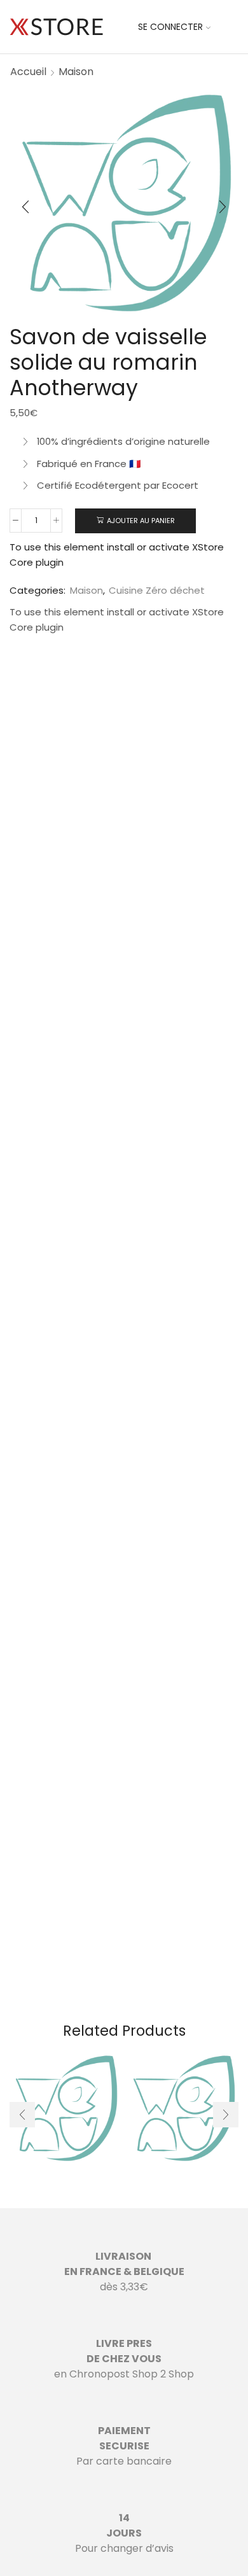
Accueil (28, 72)
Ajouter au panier (141, 521)
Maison (76, 72)
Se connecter (170, 27)
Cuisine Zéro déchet (157, 590)
